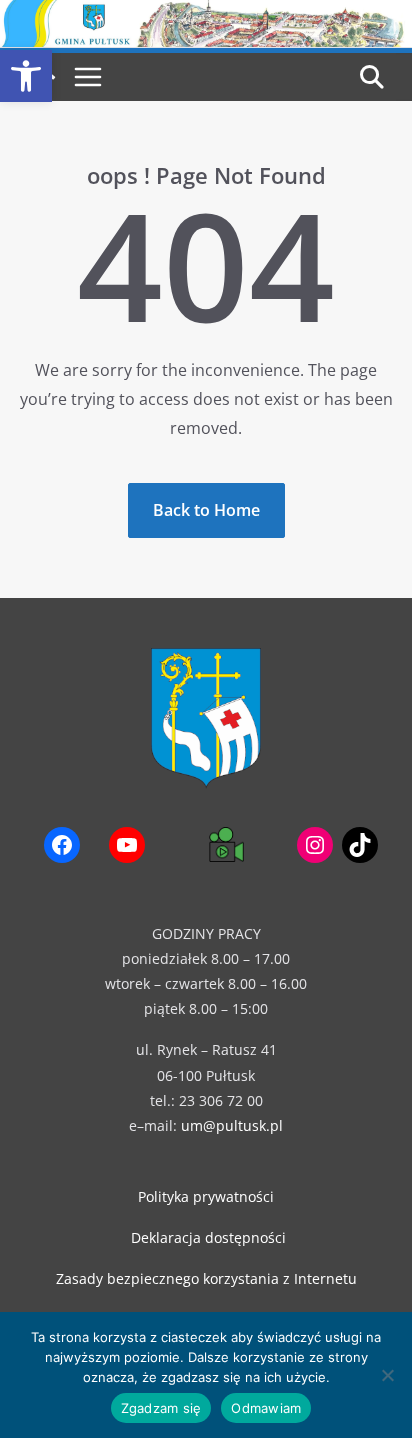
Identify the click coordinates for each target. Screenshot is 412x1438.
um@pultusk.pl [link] (232, 1125)
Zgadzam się (161, 1408)
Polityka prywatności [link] (206, 1196)
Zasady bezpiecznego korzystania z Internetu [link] (206, 1278)
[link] (26, 76)
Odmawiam (266, 1408)
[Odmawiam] (387, 1375)
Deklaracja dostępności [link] (208, 1237)
